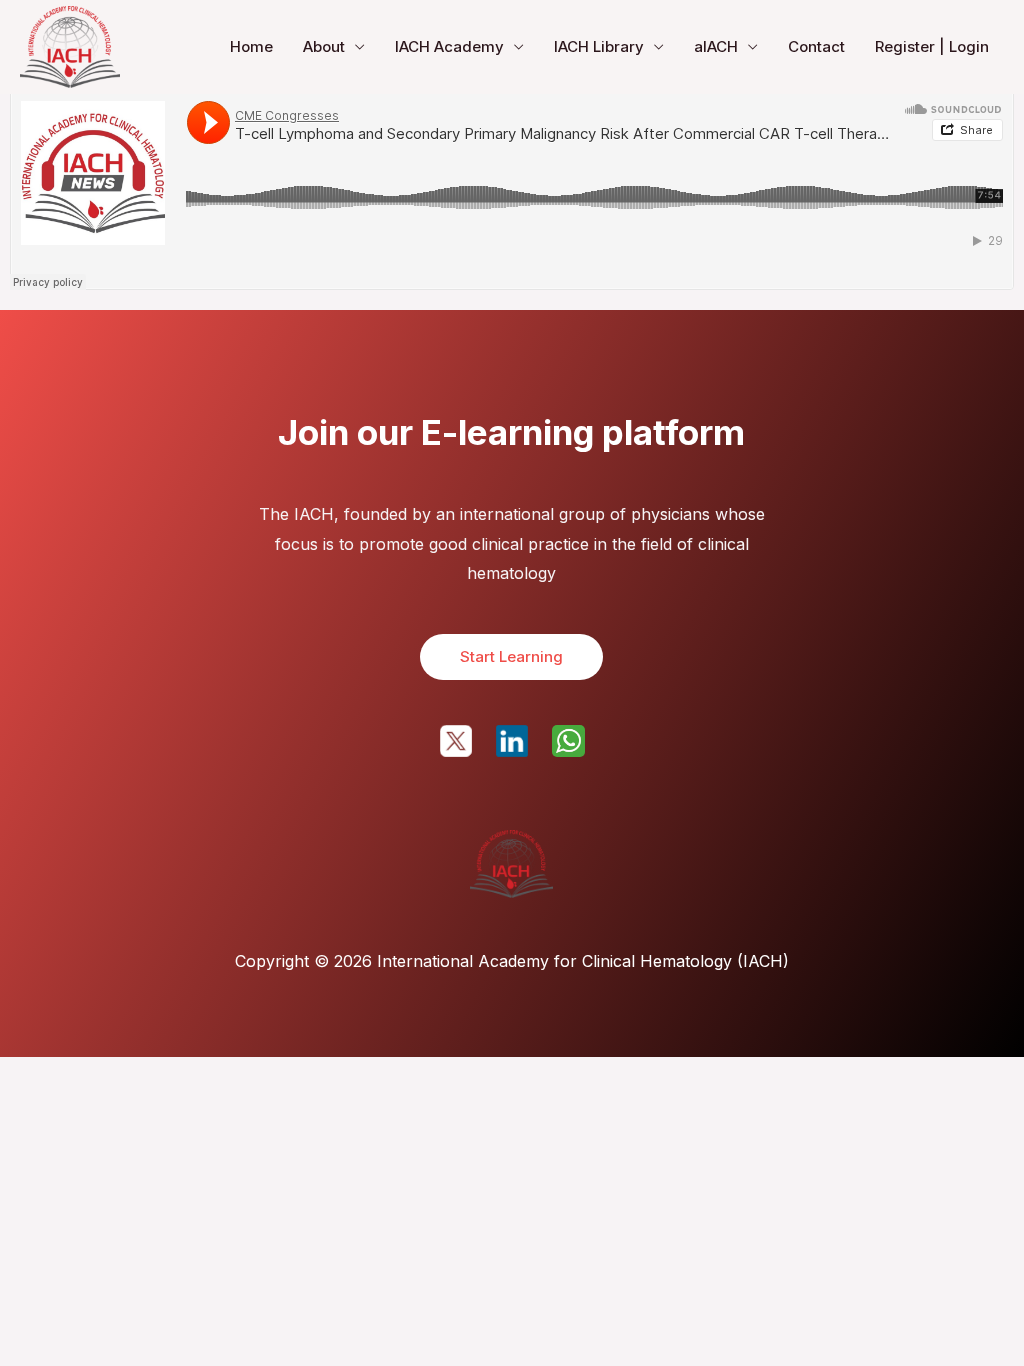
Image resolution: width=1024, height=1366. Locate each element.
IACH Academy (449, 46)
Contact (816, 46)
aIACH (716, 46)
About (324, 46)
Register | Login (932, 46)
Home (251, 46)
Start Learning (511, 656)
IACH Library (599, 46)
